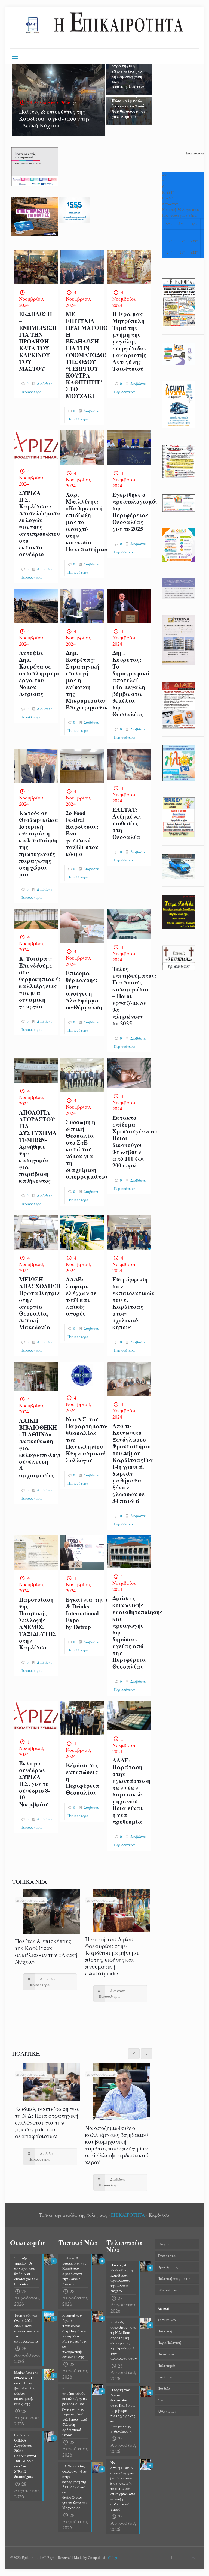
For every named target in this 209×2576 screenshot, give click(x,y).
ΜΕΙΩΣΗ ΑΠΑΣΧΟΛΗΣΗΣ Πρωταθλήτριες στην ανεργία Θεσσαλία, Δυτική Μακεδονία (42, 1303)
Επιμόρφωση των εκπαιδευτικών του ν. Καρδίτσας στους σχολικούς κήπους (133, 1303)
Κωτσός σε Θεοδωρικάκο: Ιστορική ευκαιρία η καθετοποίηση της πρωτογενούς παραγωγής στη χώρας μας (39, 844)
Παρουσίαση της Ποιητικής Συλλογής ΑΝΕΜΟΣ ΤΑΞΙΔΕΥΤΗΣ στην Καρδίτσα (38, 1623)
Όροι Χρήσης (168, 2267)
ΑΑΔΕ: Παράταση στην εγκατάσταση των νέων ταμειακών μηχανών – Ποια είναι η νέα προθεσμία (131, 1791)
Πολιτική (165, 2331)
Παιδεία (164, 2388)
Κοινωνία (165, 2377)
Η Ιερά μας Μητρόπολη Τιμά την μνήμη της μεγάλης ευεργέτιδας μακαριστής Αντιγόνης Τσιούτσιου (130, 341)
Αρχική (163, 2308)
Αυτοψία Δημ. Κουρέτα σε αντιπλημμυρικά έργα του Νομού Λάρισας (43, 673)
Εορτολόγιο (195, 153)
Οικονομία (166, 2354)
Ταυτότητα (167, 2256)
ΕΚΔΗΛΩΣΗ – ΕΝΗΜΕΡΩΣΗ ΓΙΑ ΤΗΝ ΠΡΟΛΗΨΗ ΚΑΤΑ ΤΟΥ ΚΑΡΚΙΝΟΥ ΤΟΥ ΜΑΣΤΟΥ (38, 341)
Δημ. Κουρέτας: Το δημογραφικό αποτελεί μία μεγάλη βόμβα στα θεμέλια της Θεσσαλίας (131, 683)
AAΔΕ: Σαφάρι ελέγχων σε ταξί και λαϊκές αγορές (81, 1296)
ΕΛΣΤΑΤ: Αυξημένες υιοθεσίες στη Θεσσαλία (127, 823)
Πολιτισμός (167, 2365)
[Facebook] (172, 2557)
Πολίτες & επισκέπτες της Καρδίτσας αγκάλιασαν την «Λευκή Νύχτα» (55, 118)
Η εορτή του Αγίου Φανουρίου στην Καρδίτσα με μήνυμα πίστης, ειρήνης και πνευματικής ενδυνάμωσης (112, 1956)
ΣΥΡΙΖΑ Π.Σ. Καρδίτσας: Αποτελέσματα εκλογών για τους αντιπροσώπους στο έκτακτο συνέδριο (41, 523)
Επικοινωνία (167, 2290)
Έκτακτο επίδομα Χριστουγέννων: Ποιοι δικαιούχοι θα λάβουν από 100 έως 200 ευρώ (135, 1141)
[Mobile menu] (15, 56)
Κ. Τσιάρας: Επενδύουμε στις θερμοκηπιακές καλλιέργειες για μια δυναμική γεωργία (40, 982)
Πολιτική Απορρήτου (174, 2278)
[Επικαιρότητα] (104, 28)
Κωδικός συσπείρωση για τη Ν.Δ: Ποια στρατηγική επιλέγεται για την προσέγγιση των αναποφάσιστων (128, 68)
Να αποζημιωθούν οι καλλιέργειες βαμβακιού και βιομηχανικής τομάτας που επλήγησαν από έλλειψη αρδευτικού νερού (117, 2145)
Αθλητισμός (167, 2411)
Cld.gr (113, 2557)
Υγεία (162, 2400)
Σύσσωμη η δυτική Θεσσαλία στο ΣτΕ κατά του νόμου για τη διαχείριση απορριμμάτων (87, 1149)
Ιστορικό (165, 2244)
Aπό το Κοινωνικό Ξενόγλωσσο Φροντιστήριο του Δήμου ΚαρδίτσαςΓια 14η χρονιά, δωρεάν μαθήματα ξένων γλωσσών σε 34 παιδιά (133, 1463)
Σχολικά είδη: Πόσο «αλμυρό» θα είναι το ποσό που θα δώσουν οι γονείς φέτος (128, 106)
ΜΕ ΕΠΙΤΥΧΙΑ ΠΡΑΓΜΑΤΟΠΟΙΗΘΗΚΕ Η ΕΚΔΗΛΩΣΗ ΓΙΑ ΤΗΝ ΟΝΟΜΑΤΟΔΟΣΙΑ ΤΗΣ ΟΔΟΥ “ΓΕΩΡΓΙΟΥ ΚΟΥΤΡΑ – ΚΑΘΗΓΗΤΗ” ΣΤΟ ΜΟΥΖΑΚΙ (99, 355)
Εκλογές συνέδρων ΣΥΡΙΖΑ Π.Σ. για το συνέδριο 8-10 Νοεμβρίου (35, 1784)
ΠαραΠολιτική (169, 2343)
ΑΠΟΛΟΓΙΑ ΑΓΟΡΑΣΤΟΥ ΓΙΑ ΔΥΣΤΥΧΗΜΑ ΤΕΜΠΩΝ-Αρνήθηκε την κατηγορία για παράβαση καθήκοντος (38, 1146)
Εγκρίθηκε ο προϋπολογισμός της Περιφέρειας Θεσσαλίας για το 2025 (135, 512)
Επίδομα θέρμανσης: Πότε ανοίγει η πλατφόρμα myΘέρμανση (84, 990)
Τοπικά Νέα (167, 2320)
